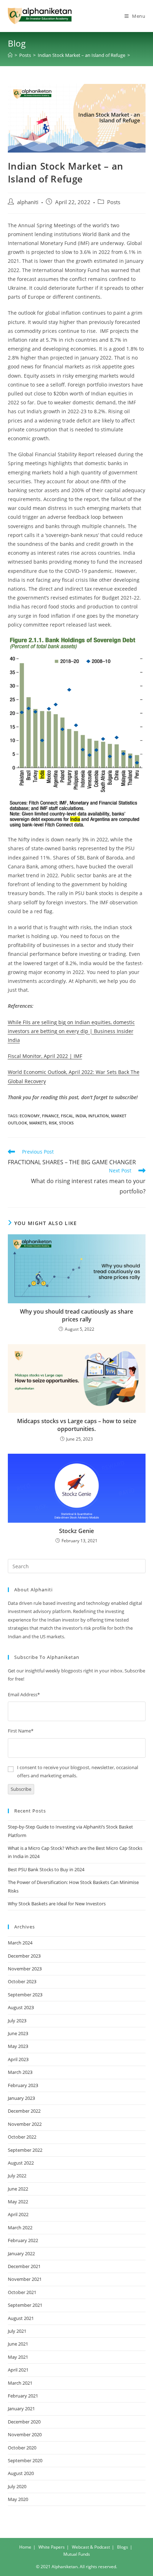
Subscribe (21, 1789)
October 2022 (22, 2137)
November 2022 (25, 2124)
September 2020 (25, 2460)
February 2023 (23, 2085)
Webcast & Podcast (91, 2547)
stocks (66, 1123)
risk (53, 1123)
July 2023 (17, 2021)
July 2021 (17, 2331)
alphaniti (28, 202)
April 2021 (18, 2370)
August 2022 (21, 2163)
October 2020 (22, 2448)
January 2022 (21, 2253)
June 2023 (18, 2033)
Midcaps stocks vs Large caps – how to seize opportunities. (77, 1425)
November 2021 (25, 2279)
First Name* (21, 1731)
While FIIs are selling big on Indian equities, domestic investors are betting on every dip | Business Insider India (71, 1031)
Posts (114, 202)
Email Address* (24, 1694)
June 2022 (18, 2189)
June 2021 (18, 2344)
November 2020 (25, 2434)
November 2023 (25, 1969)
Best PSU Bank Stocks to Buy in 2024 (46, 1869)
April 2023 (18, 2059)
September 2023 (25, 1995)
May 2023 (18, 2046)
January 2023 (21, 2098)
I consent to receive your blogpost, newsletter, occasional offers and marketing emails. (78, 1771)
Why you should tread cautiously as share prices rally (76, 1315)
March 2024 (20, 1943)
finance (50, 1116)
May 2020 (18, 2499)
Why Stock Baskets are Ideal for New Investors (57, 1904)
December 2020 (24, 2422)
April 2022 (18, 2214)
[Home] (10, 55)
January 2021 (21, 2409)
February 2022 (23, 2240)
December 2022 (24, 2111)
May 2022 (18, 2202)
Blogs (123, 2547)
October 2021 (22, 2292)
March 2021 (20, 2383)
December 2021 (24, 2266)
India (81, 1116)
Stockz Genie (76, 1531)
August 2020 (21, 2473)
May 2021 (18, 2357)
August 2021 (21, 2318)
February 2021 (23, 2396)
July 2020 (17, 2486)
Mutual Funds (77, 2554)
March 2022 (20, 2228)
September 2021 (25, 2305)
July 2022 (17, 2176)
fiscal (67, 1116)
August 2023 (21, 2007)
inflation (99, 1116)
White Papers (52, 2547)
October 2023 (22, 1981)
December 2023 (24, 1956)
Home (25, 2547)
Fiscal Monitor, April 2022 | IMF (45, 1056)
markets (38, 1123)
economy (30, 1116)
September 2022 (25, 2150)
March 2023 (20, 2072)
